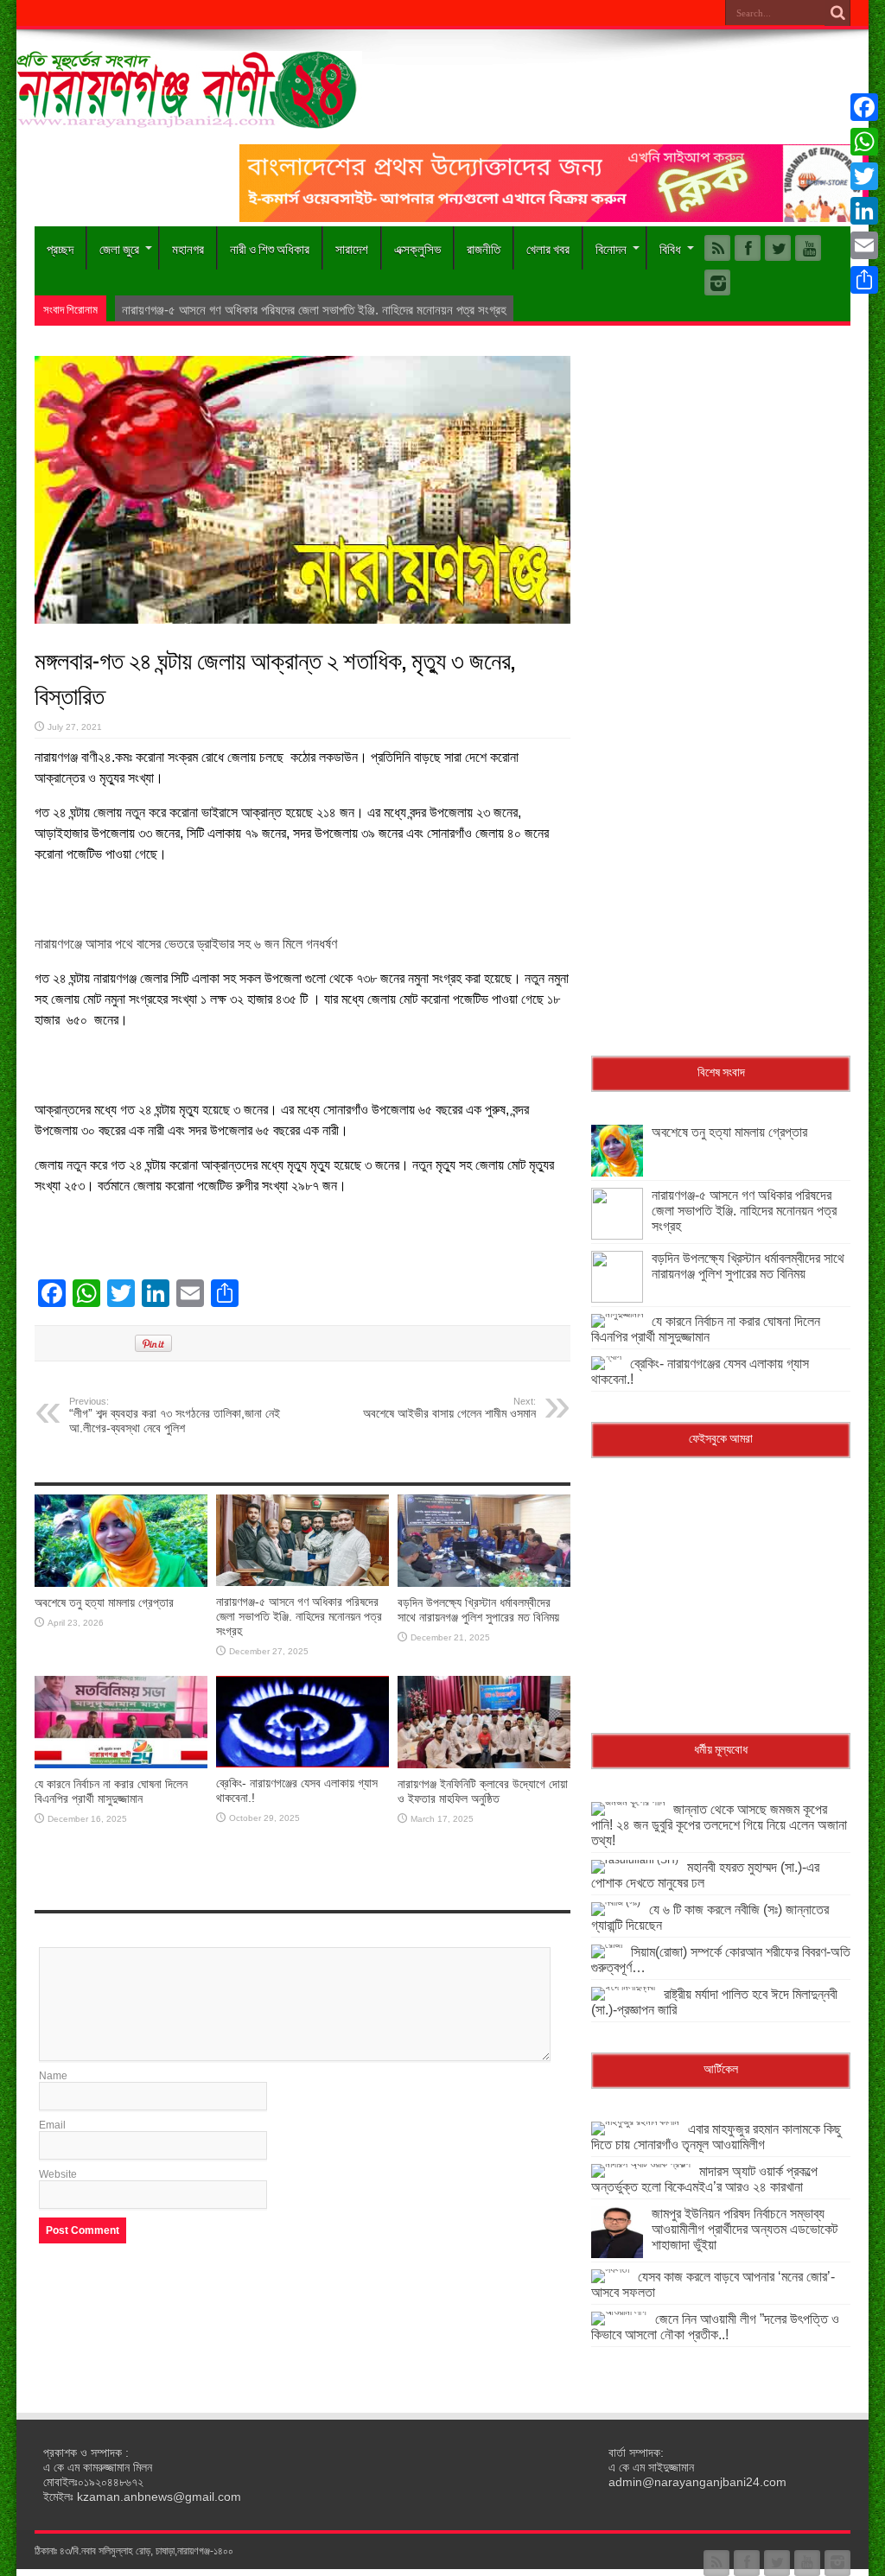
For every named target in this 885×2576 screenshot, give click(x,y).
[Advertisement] (721, 464)
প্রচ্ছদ (60, 248)
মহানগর (188, 248)
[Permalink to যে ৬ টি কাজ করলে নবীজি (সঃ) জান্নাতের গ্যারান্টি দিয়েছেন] (616, 1902)
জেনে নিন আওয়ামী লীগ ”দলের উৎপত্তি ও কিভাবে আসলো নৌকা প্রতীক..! (715, 2327)
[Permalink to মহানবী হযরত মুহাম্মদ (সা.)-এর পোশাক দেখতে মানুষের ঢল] (635, 1860)
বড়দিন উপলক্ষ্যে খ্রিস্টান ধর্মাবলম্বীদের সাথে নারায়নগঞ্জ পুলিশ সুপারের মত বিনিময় (478, 1610)
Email (52, 2125)
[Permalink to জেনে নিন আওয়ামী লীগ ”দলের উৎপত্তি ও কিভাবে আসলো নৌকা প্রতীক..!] (619, 2312)
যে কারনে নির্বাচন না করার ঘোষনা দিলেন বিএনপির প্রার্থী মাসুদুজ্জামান (111, 1791)
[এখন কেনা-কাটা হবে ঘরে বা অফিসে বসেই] (554, 219)
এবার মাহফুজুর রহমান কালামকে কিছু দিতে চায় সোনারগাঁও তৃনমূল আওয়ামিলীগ (716, 2137)
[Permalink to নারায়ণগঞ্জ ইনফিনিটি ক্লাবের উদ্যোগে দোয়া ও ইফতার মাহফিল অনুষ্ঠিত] (484, 1765)
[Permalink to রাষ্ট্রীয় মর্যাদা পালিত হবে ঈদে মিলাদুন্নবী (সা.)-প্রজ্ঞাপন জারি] (623, 1987)
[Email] (864, 245)
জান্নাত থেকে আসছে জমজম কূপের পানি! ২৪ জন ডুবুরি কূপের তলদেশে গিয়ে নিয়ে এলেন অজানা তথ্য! (719, 1825)
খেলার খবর (548, 248)
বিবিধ (670, 248)
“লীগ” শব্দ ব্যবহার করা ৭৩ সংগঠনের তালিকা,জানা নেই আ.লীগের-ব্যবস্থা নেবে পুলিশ (175, 1415)
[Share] (864, 280)
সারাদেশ (352, 248)
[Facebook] (864, 107)
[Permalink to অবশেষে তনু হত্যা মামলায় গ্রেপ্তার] (121, 1583)
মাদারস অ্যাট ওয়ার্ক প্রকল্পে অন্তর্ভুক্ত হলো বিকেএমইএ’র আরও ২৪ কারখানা (704, 2179)
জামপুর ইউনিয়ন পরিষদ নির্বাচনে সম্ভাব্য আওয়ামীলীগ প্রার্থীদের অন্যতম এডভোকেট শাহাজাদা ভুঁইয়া (745, 2229)
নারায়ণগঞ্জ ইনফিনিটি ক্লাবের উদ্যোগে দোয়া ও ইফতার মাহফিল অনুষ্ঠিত (483, 1791)
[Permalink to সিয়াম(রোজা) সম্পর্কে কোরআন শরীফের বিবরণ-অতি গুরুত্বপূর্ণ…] (607, 1945)
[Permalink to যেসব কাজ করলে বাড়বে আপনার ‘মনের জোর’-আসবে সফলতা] (610, 2269)
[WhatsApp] (864, 142)
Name (53, 2076)
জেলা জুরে (119, 248)
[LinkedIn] (864, 211)
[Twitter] (864, 176)
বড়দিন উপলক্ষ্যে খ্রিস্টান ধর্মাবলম (191, 310)
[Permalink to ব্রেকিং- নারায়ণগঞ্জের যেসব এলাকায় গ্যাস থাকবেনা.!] (302, 1764)
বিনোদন (611, 248)
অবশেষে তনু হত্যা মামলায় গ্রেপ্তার (104, 1602)
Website (58, 2174)
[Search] (837, 13)
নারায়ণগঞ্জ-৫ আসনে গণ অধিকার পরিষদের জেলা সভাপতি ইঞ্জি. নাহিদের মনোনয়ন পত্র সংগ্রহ (299, 1616)
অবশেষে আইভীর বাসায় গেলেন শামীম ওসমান (449, 1408)
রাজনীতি (484, 248)
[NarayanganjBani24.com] (189, 116)
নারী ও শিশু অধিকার (270, 248)
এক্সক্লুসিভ (417, 248)
